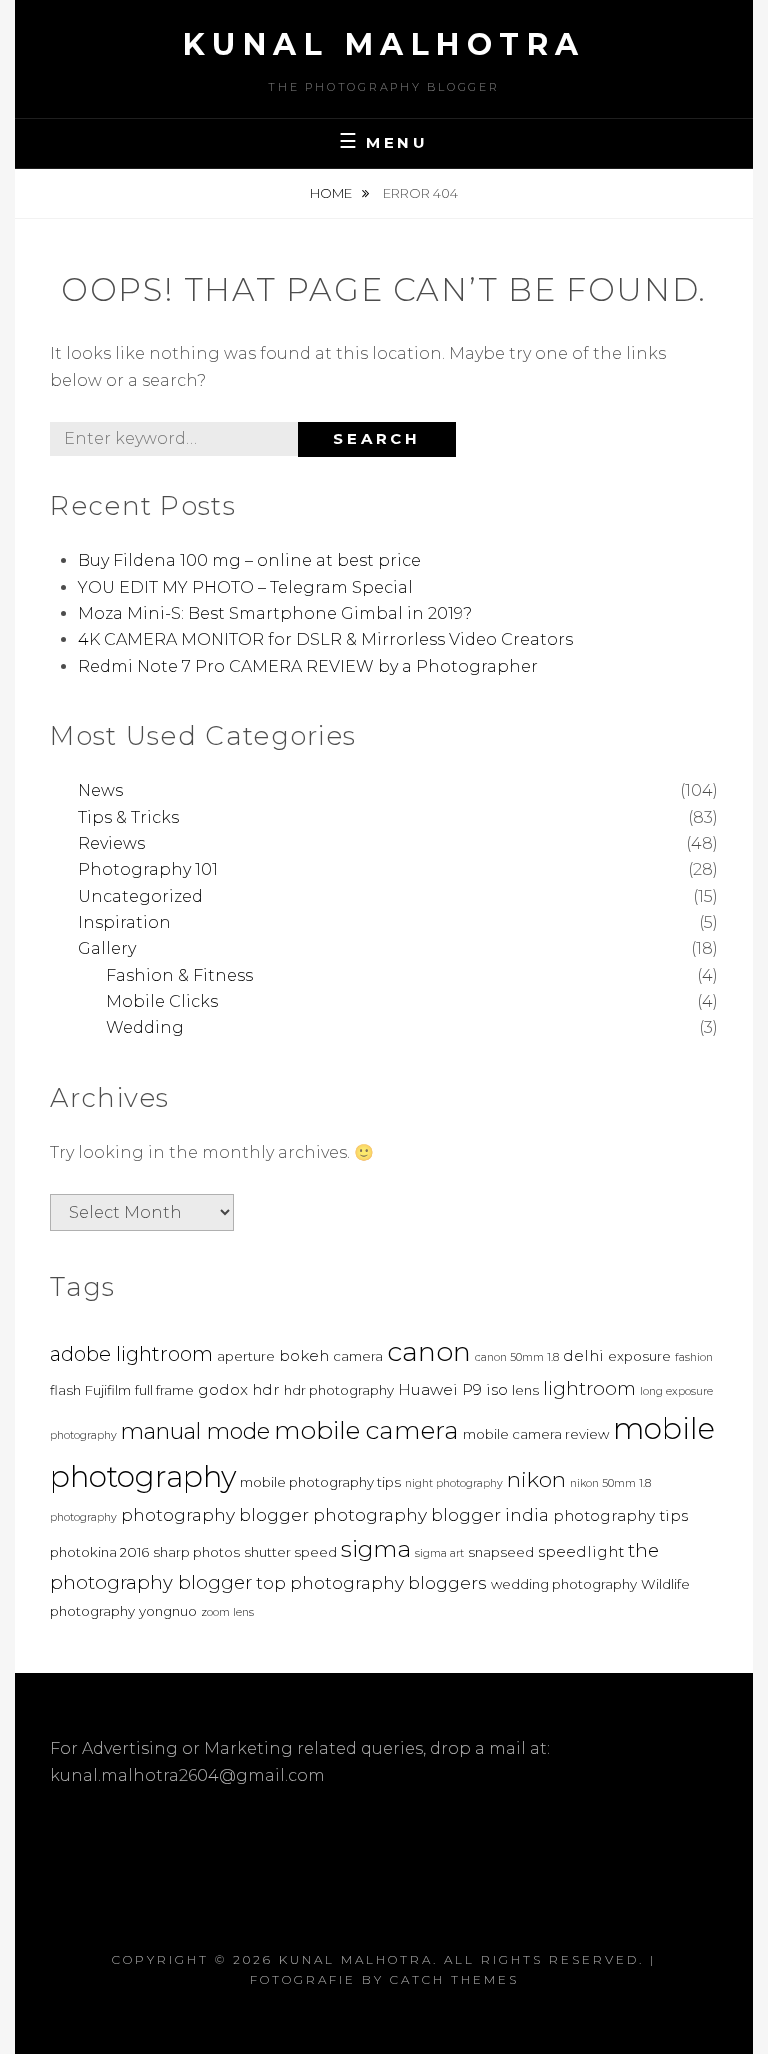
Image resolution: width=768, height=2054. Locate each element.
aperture (246, 1356)
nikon (536, 1479)
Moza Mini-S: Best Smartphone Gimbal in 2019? (275, 613)
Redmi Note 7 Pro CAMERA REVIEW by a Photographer (308, 666)
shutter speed (290, 1552)
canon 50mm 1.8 (517, 1357)
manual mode (195, 1431)
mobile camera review (536, 1434)
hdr (266, 1389)
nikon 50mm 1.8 (610, 1483)
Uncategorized (140, 896)
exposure (639, 1356)
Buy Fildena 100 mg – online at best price (249, 560)
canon (429, 1351)
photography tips (620, 1515)
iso (497, 1389)
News (100, 790)
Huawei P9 (440, 1389)
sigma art (439, 1553)
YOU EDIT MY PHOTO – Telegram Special (245, 587)
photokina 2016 (99, 1552)
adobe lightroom (131, 1354)
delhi (583, 1355)
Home (332, 193)
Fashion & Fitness (179, 975)
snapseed (501, 1552)
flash (65, 1390)
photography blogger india (431, 1514)
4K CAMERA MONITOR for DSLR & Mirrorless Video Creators (325, 639)
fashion (694, 1357)
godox (223, 1389)
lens (525, 1390)
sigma (376, 1549)
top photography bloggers (371, 1582)
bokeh (304, 1355)
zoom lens (227, 1612)
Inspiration (124, 922)
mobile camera (366, 1430)
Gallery (107, 948)
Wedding (145, 1027)
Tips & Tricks (128, 817)
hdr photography (339, 1390)
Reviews (111, 843)
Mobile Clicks (162, 1001)
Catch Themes (454, 1979)
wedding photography (564, 1584)
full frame (164, 1390)
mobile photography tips (320, 1482)
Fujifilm (108, 1390)
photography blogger (215, 1514)
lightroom (589, 1388)
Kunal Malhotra (384, 44)
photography (83, 1517)
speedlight (581, 1551)
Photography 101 (148, 869)
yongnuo (168, 1611)
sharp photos (196, 1552)
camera (358, 1356)
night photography (454, 1483)
